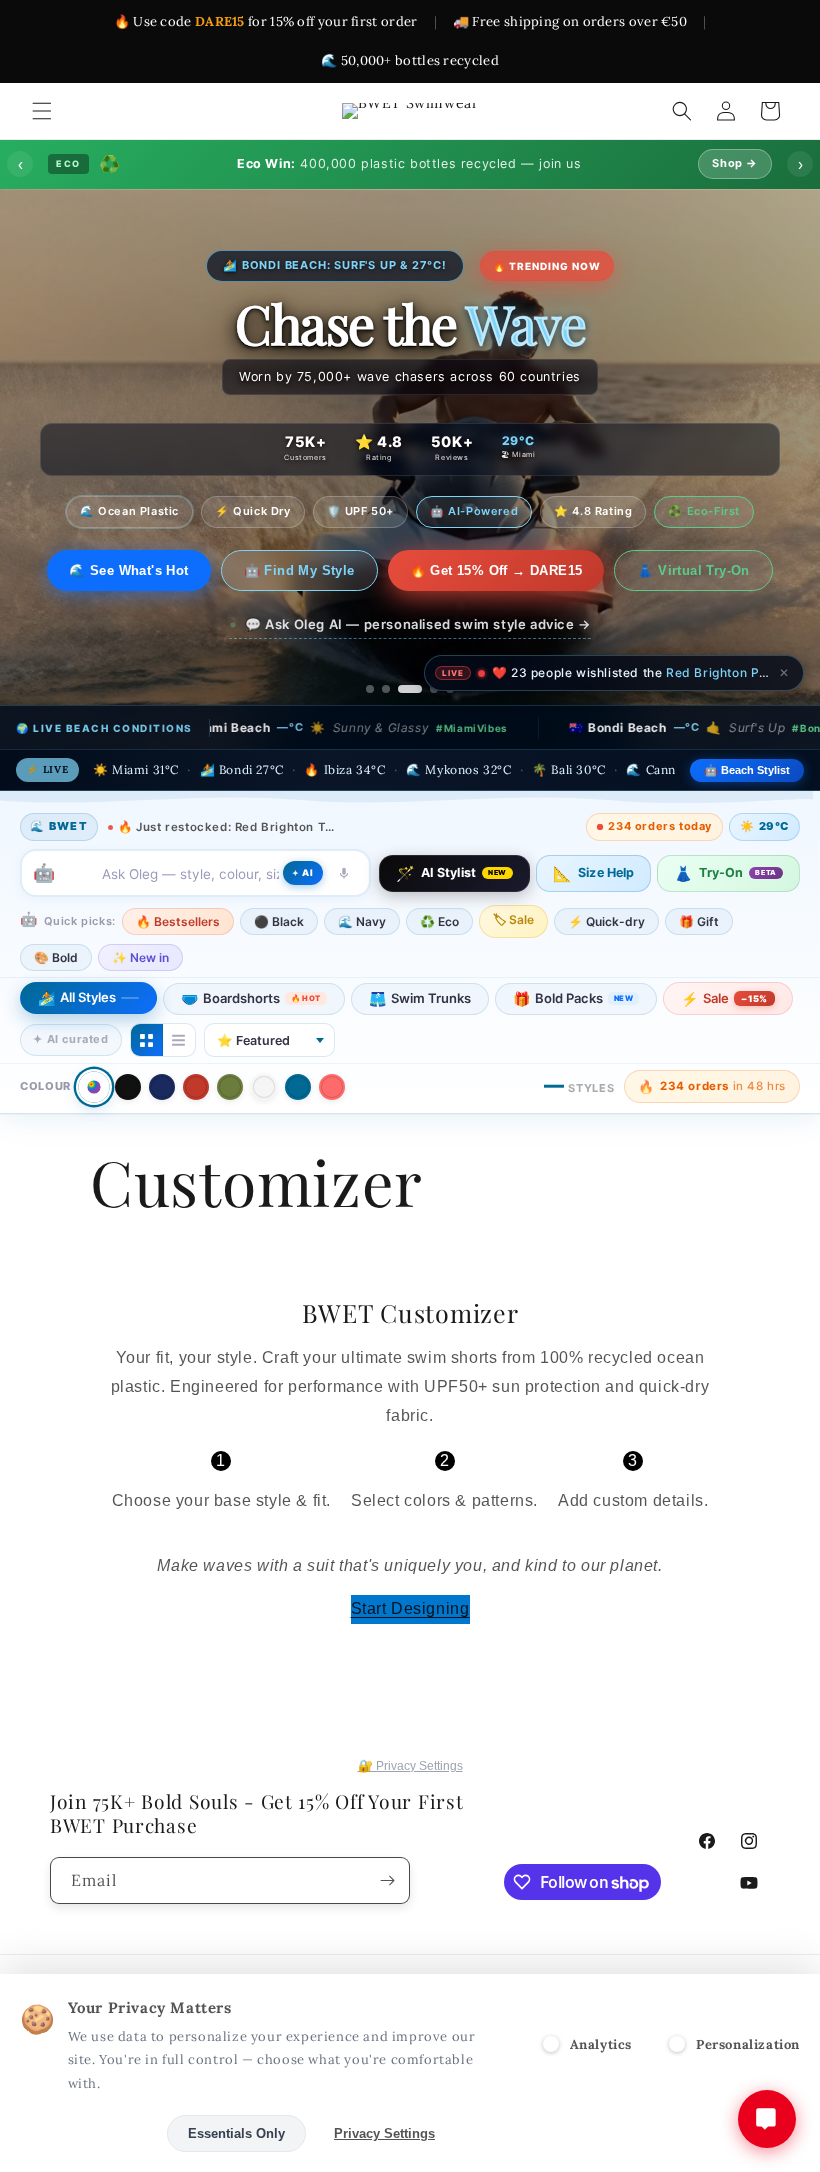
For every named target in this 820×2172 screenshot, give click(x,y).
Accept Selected (89, 2133)
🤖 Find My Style (299, 570)
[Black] (128, 1087)
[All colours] (93, 1086)
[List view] (179, 1040)
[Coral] (332, 1087)
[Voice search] (344, 873)
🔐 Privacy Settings (410, 1766)
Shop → (735, 163)
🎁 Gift (699, 921)
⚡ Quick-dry (606, 921)
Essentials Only (236, 2133)
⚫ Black (279, 921)
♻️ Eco (439, 921)
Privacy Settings (384, 2133)
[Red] (196, 1087)
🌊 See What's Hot (128, 570)
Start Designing (410, 1608)
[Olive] (230, 1087)
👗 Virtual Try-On (693, 570)
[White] (264, 1087)
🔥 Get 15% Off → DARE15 (496, 570)
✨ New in (140, 957)
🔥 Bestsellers (178, 921)
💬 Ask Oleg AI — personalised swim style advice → (418, 624)
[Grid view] (147, 1040)
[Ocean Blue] (298, 1087)
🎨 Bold (56, 957)
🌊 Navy (362, 921)
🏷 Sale (513, 919)
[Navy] (162, 1087)
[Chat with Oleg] (767, 2119)
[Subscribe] (387, 1880)
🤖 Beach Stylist (747, 770)
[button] (42, 111)
